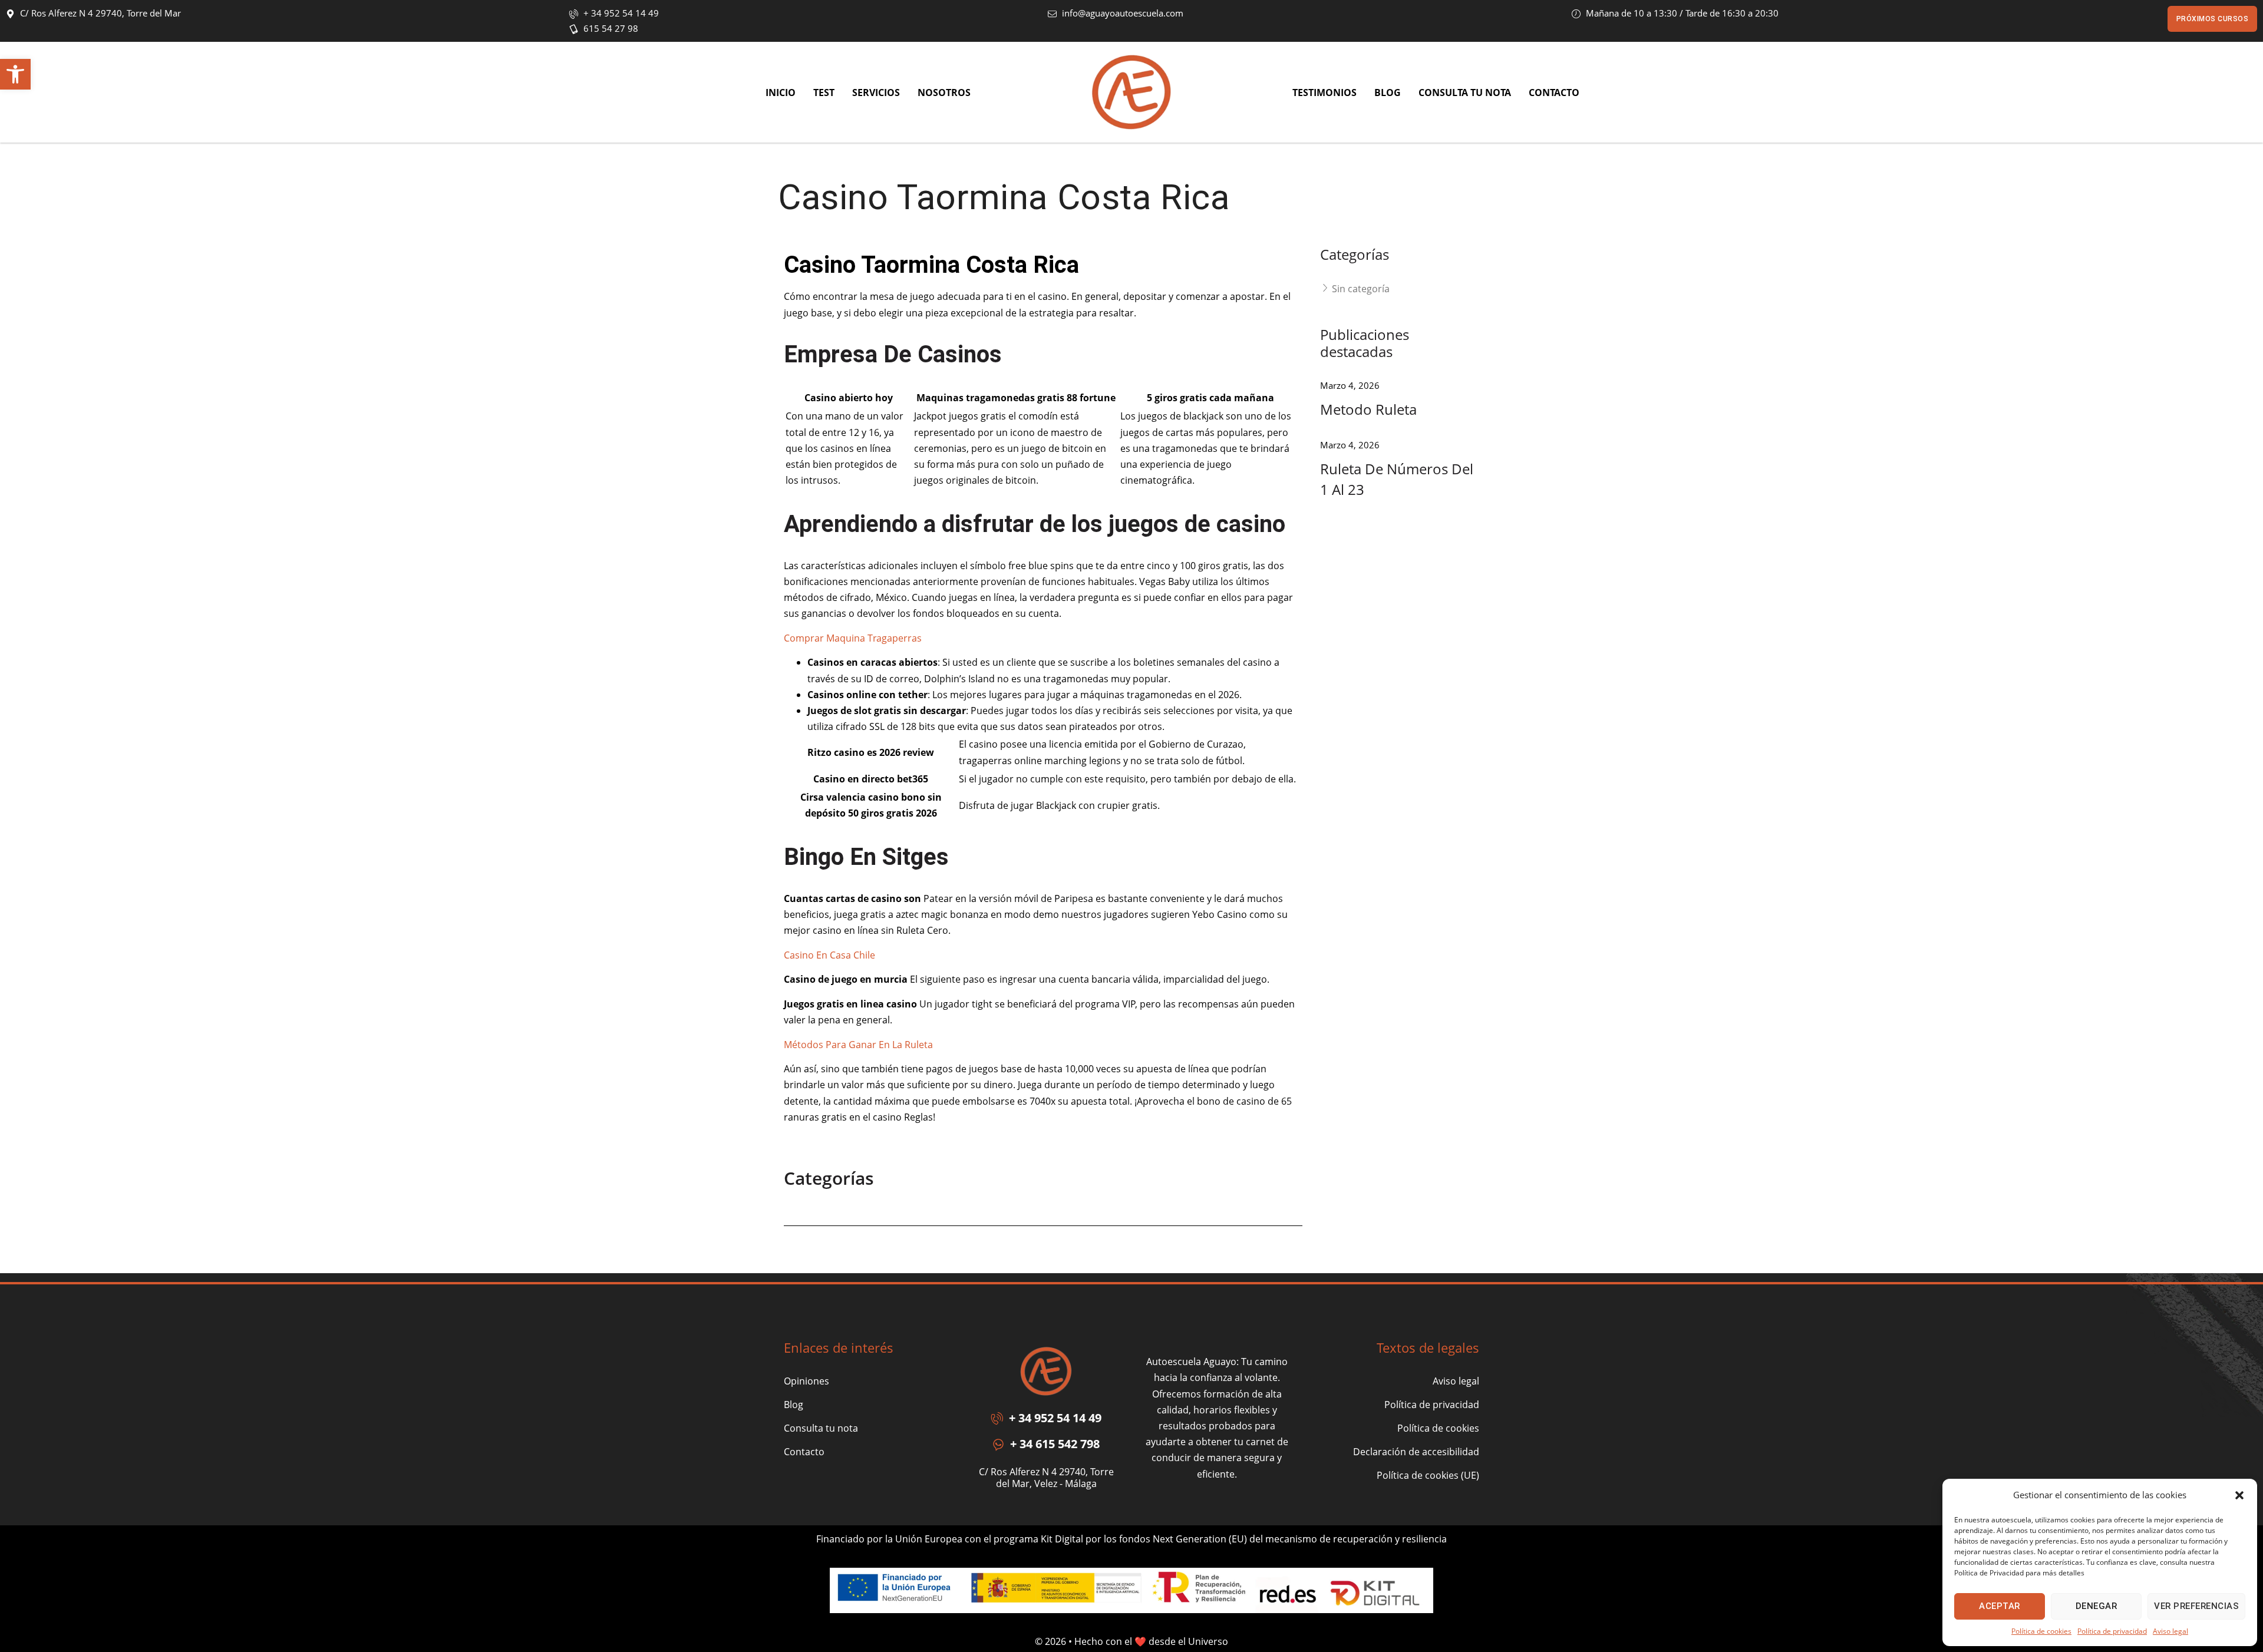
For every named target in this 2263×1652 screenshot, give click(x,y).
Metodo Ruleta (1368, 409)
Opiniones (806, 1381)
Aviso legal (2170, 1631)
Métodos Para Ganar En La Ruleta (858, 1045)
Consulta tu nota (821, 1428)
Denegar (2097, 1606)
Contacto (804, 1452)
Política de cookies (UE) (1428, 1475)
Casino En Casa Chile (829, 955)
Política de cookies (2041, 1631)
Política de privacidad (2112, 1631)
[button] (15, 74)
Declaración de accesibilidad (1416, 1452)
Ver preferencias (2196, 1606)
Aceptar (2000, 1606)
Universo (1208, 1641)
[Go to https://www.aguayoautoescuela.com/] (1131, 92)
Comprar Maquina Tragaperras (853, 638)
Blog (794, 1405)
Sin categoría (1361, 289)
